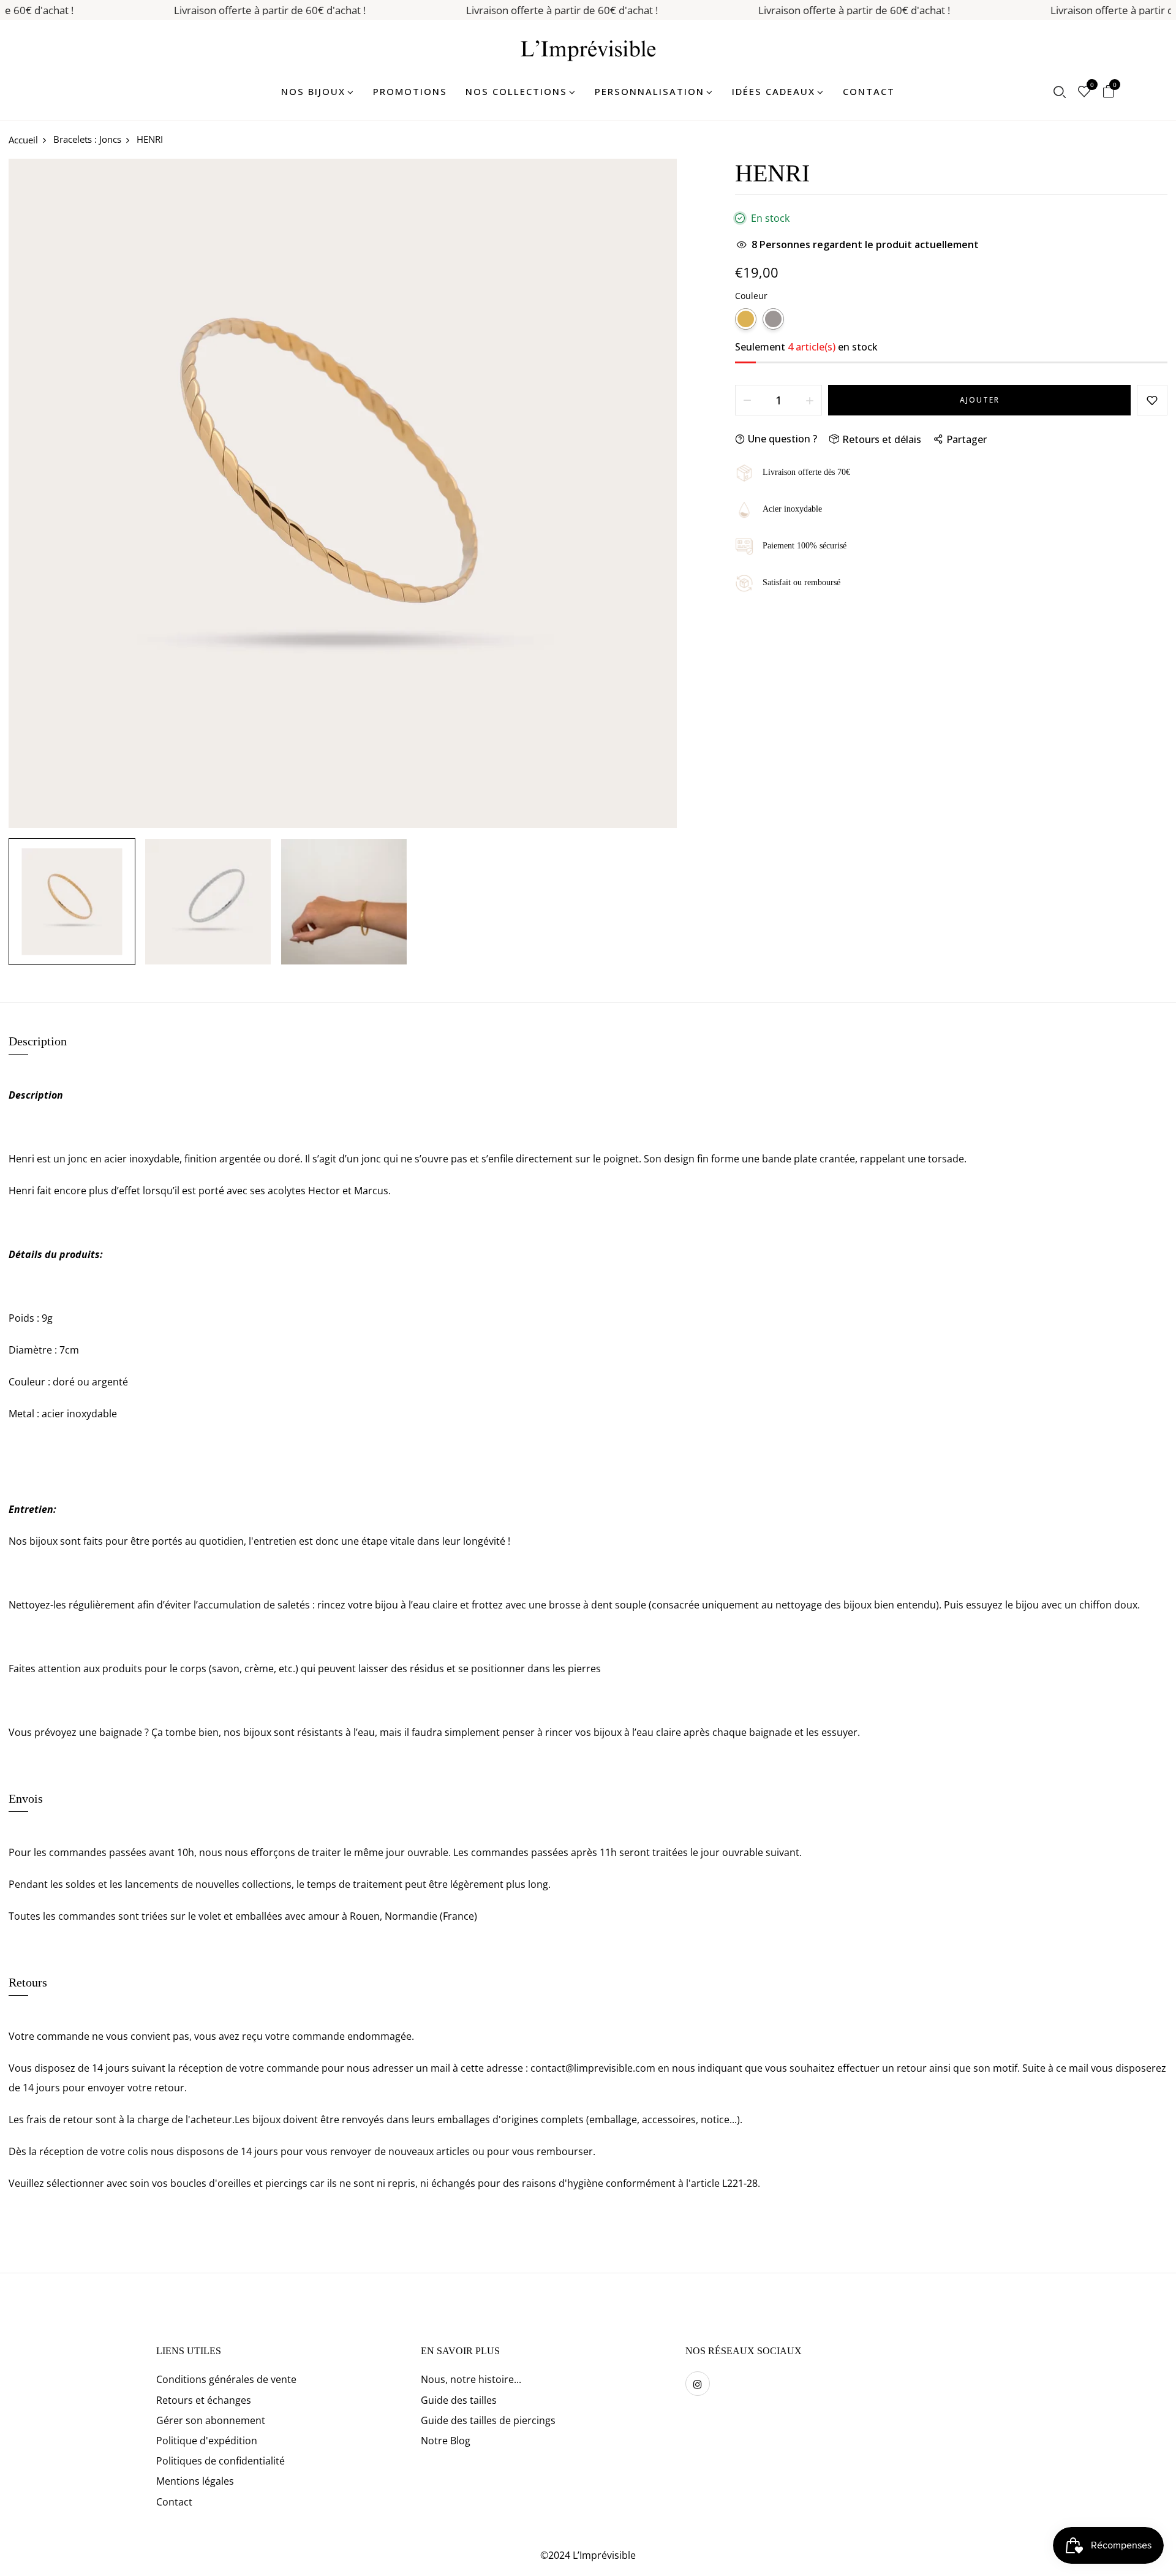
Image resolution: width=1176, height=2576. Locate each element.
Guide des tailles (459, 2400)
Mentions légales (195, 2481)
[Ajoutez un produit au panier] (810, 400)
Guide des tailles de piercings (488, 2420)
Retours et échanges (204, 2400)
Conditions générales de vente (226, 2379)
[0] (1084, 93)
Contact (174, 2502)
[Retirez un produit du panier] (747, 400)
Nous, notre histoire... (471, 2379)
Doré (746, 319)
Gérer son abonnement (211, 2420)
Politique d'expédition (207, 2441)
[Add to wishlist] (1152, 400)
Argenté (773, 319)
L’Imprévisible (604, 2555)
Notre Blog (446, 2441)
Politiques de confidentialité (221, 2461)
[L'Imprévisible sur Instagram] (698, 2384)
